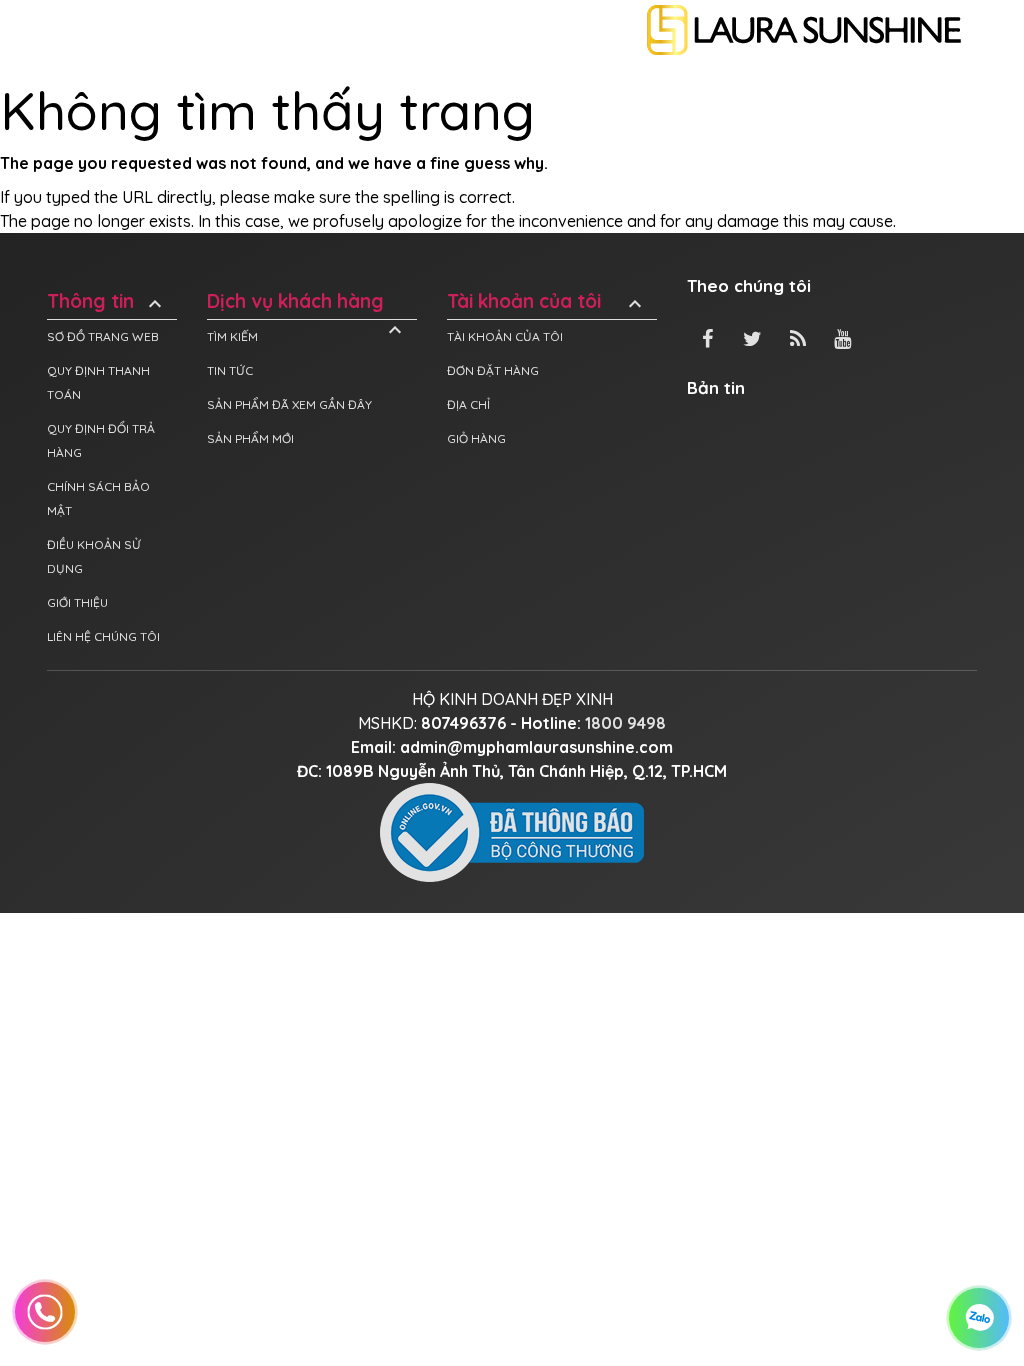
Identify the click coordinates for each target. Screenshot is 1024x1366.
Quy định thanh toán (98, 382)
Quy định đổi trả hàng (101, 440)
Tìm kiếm (232, 336)
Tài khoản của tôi (547, 301)
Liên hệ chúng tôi (103, 636)
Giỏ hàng (476, 438)
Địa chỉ (468, 404)
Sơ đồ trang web (103, 336)
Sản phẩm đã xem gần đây (289, 404)
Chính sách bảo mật (98, 498)
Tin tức (230, 370)
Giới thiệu (77, 602)
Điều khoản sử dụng (94, 556)
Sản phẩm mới (250, 438)
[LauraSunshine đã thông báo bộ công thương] (512, 831)
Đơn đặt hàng (493, 370)
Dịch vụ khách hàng (307, 301)
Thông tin (107, 301)
